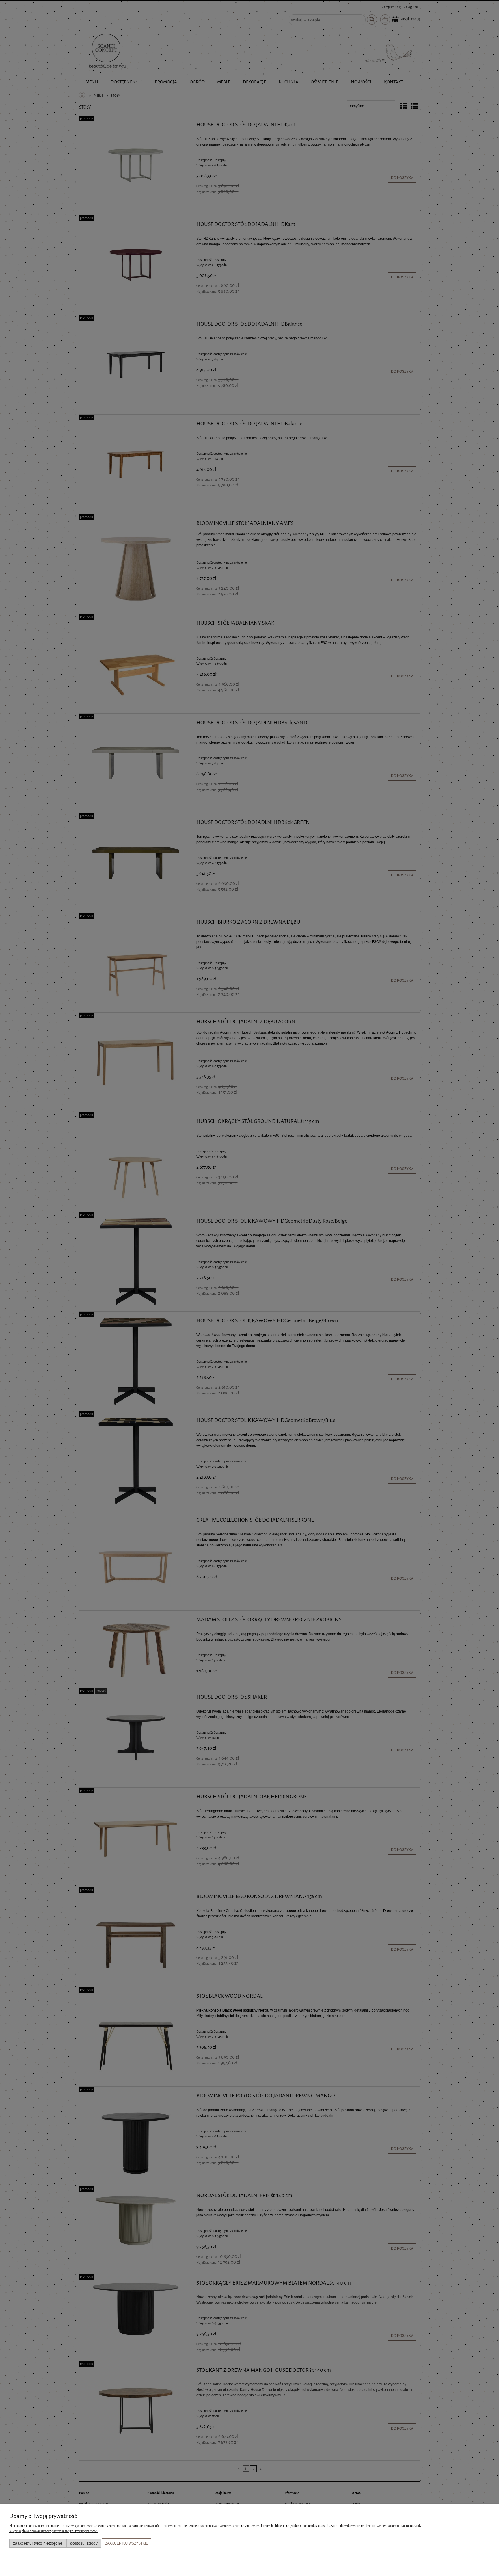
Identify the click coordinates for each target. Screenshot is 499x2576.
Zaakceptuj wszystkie (127, 2543)
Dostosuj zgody (84, 2543)
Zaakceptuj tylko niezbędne (38, 2543)
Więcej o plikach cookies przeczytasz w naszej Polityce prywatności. (54, 2531)
